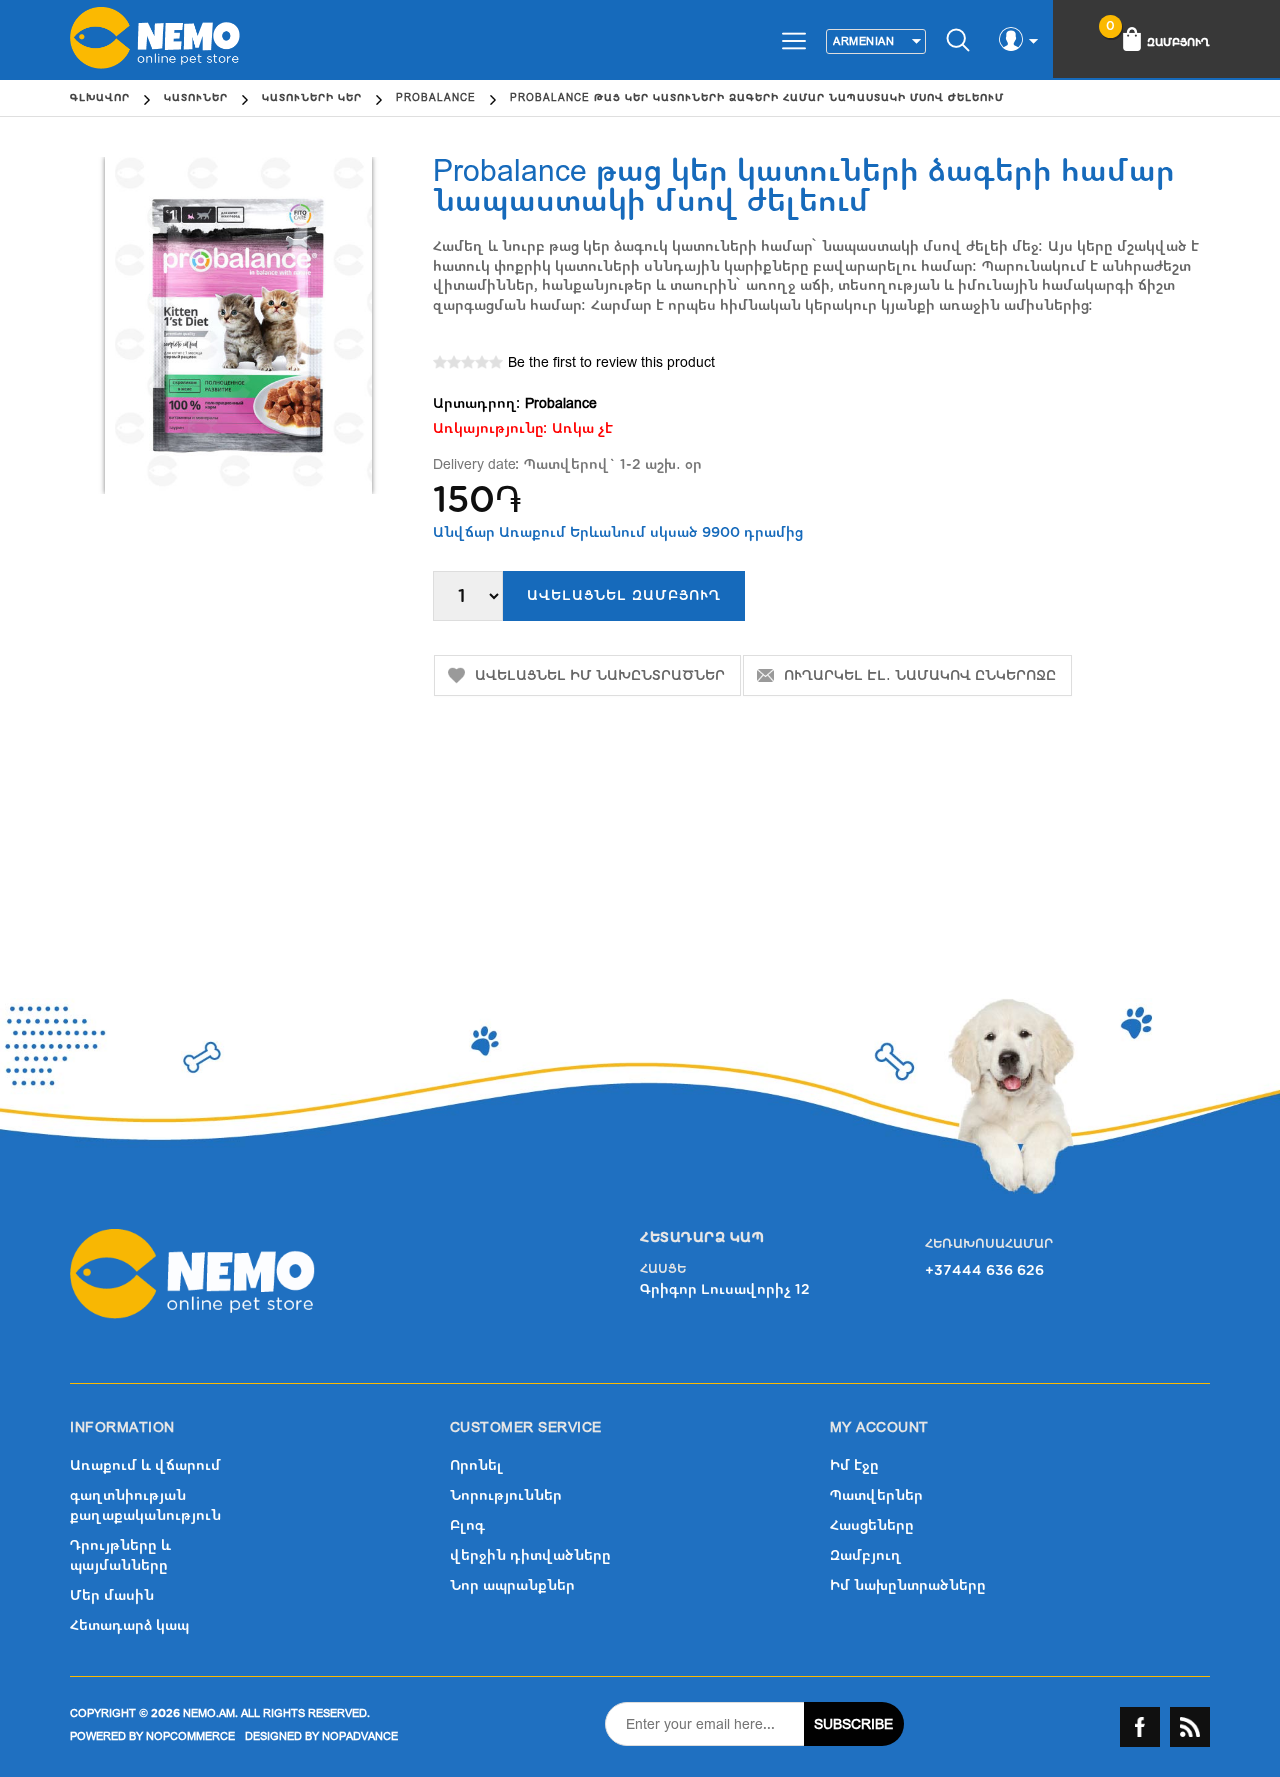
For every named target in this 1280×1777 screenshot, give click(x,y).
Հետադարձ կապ (129, 1625)
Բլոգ (467, 1525)
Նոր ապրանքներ (512, 1585)
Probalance (561, 403)
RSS (1190, 1727)
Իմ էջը (854, 1465)
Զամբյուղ (866, 1555)
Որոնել (476, 1465)
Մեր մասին (112, 1595)
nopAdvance (360, 1736)
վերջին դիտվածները (530, 1555)
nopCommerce (190, 1736)
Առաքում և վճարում (145, 1465)
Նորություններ (506, 1495)
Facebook (1140, 1727)
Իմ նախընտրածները (908, 1585)
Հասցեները (872, 1525)
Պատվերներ (876, 1495)
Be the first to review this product (611, 362)
